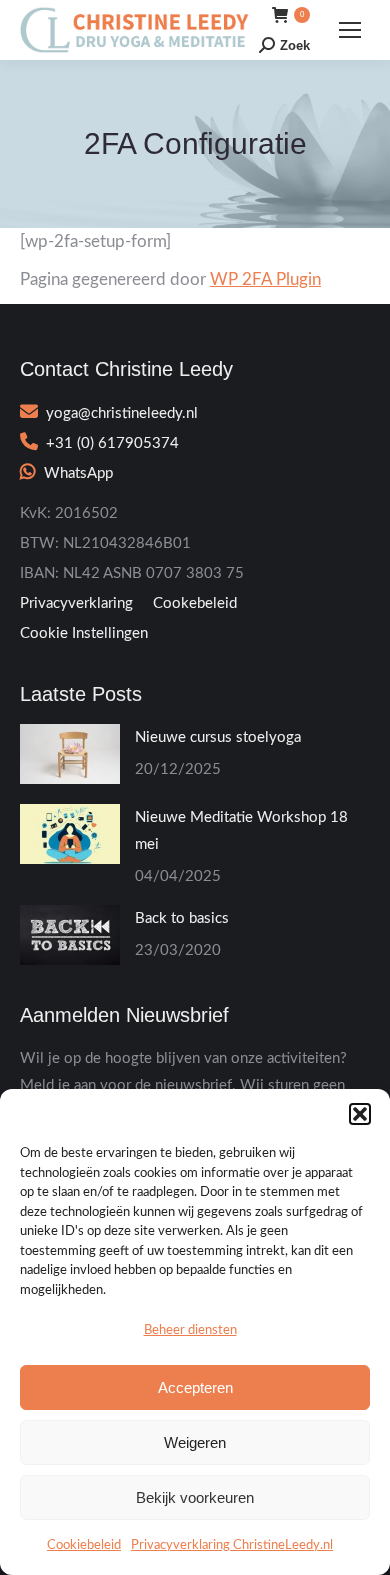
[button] (360, 1114)
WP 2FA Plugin (265, 279)
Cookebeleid (195, 603)
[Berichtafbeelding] (70, 754)
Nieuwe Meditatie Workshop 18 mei (241, 831)
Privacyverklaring (76, 603)
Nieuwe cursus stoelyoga (218, 737)
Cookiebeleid (84, 1545)
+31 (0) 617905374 (112, 443)
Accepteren (195, 1387)
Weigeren (195, 1442)
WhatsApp (78, 473)
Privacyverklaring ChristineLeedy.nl (232, 1545)
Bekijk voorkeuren (195, 1497)
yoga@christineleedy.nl (122, 413)
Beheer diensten (190, 1330)
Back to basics (182, 918)
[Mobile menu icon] (350, 30)
